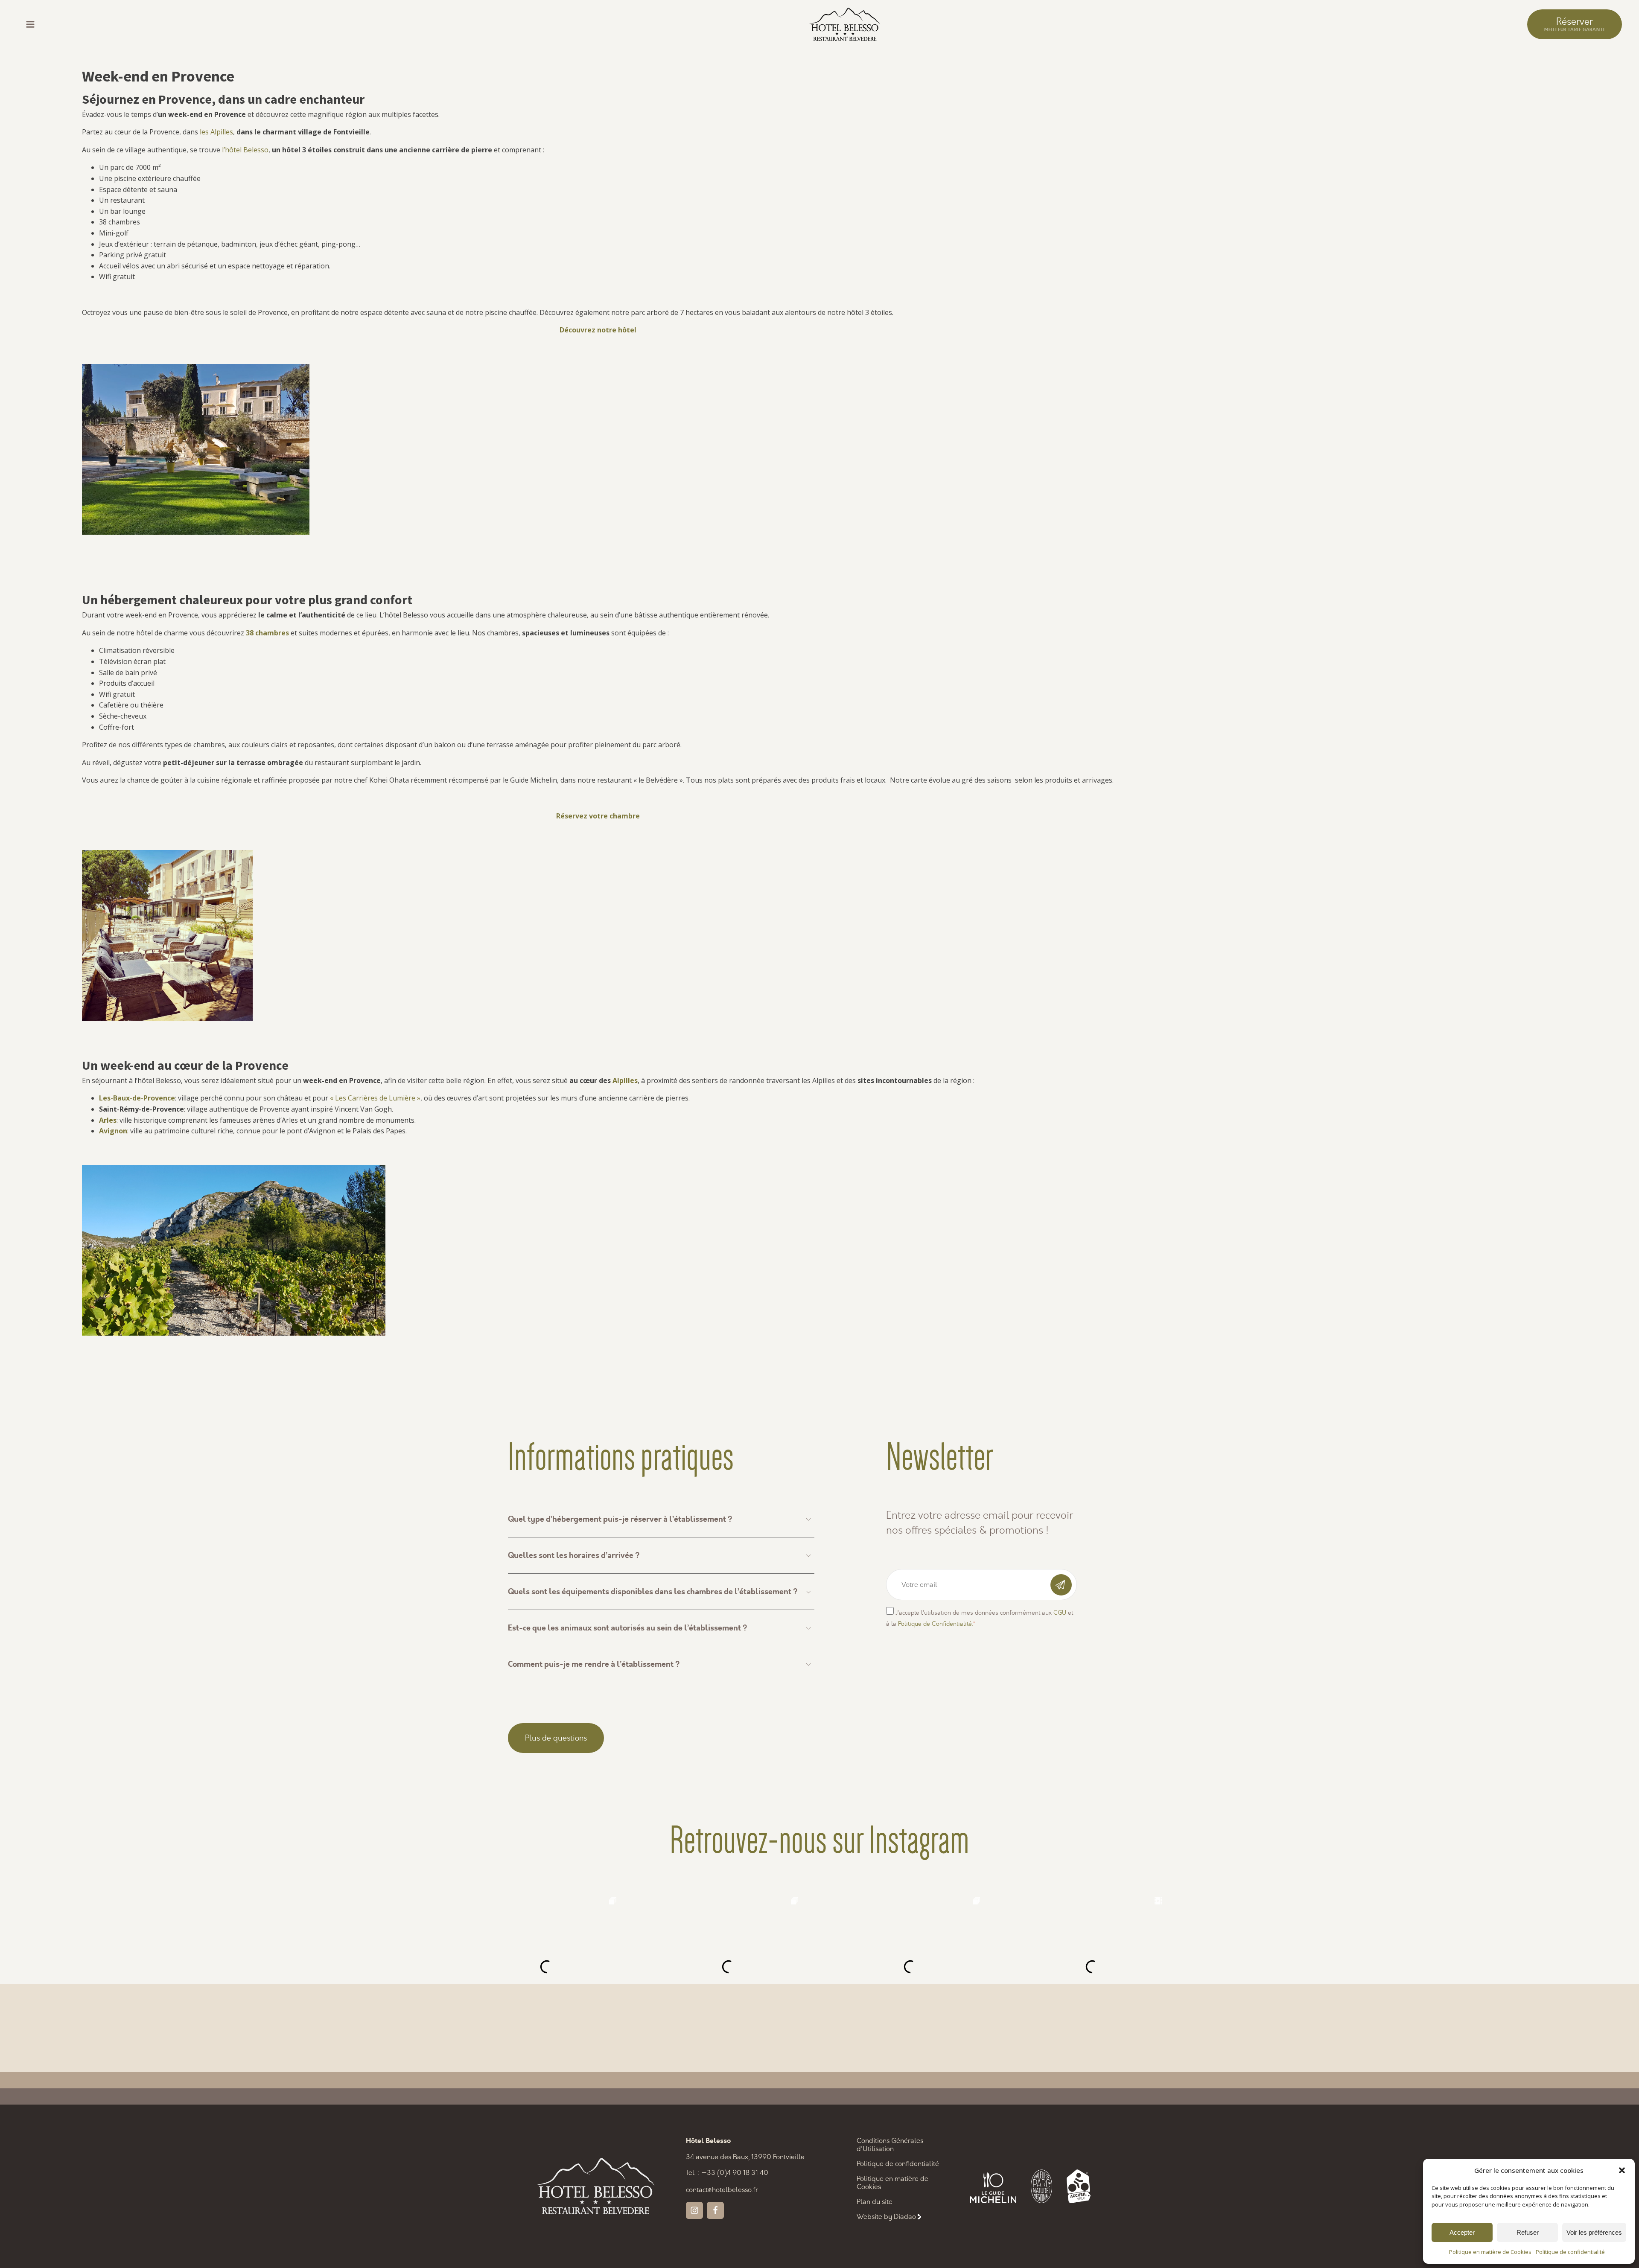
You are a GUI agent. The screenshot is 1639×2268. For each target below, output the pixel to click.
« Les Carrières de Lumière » (375, 1098)
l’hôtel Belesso (245, 150)
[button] (1622, 2170)
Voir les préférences (1594, 2232)
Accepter (1462, 2232)
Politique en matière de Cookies (1490, 2252)
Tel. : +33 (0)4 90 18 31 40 (727, 2173)
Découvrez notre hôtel (598, 330)
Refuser (1528, 2232)
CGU (1060, 1613)
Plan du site (875, 2202)
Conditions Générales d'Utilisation (890, 2145)
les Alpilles (216, 132)
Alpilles (625, 1080)
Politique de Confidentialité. (935, 1624)
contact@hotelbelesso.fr (722, 2190)
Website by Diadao (886, 2217)
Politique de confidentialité (1570, 2252)
